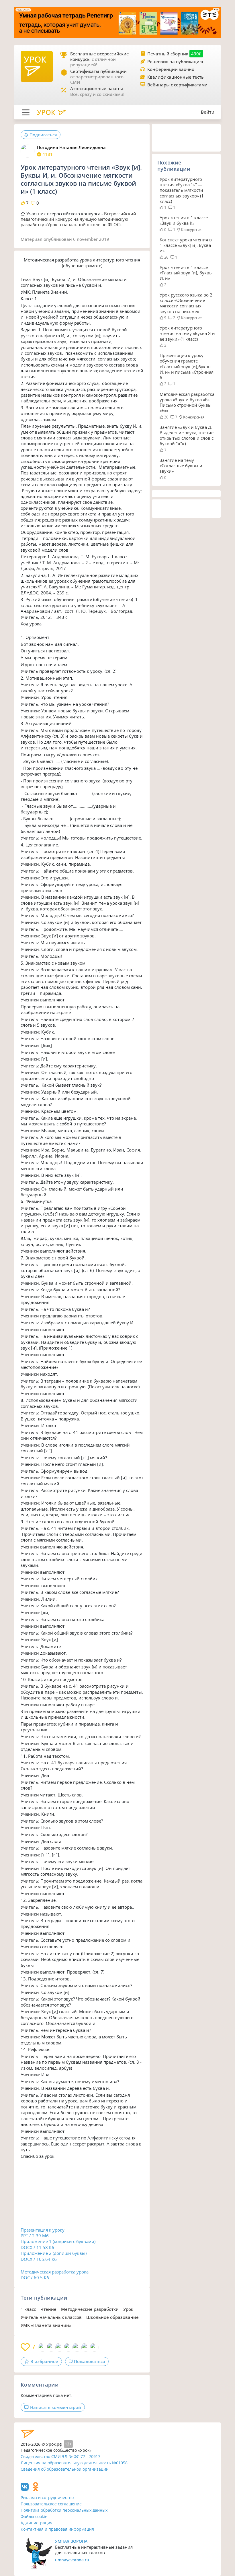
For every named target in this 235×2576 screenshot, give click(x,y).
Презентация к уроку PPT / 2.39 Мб (43, 2233)
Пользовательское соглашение (51, 2504)
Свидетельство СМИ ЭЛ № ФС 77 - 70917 (60, 2456)
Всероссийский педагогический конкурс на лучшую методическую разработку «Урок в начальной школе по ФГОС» (78, 219)
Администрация (37, 2523)
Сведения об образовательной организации (65, 2469)
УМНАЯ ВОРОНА (71, 2541)
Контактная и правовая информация (57, 2529)
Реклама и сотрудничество (47, 2498)
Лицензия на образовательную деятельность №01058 (74, 2463)
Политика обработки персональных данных (64, 2510)
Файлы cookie (34, 2516)
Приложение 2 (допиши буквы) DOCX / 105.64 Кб (54, 2256)
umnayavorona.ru (72, 2560)
